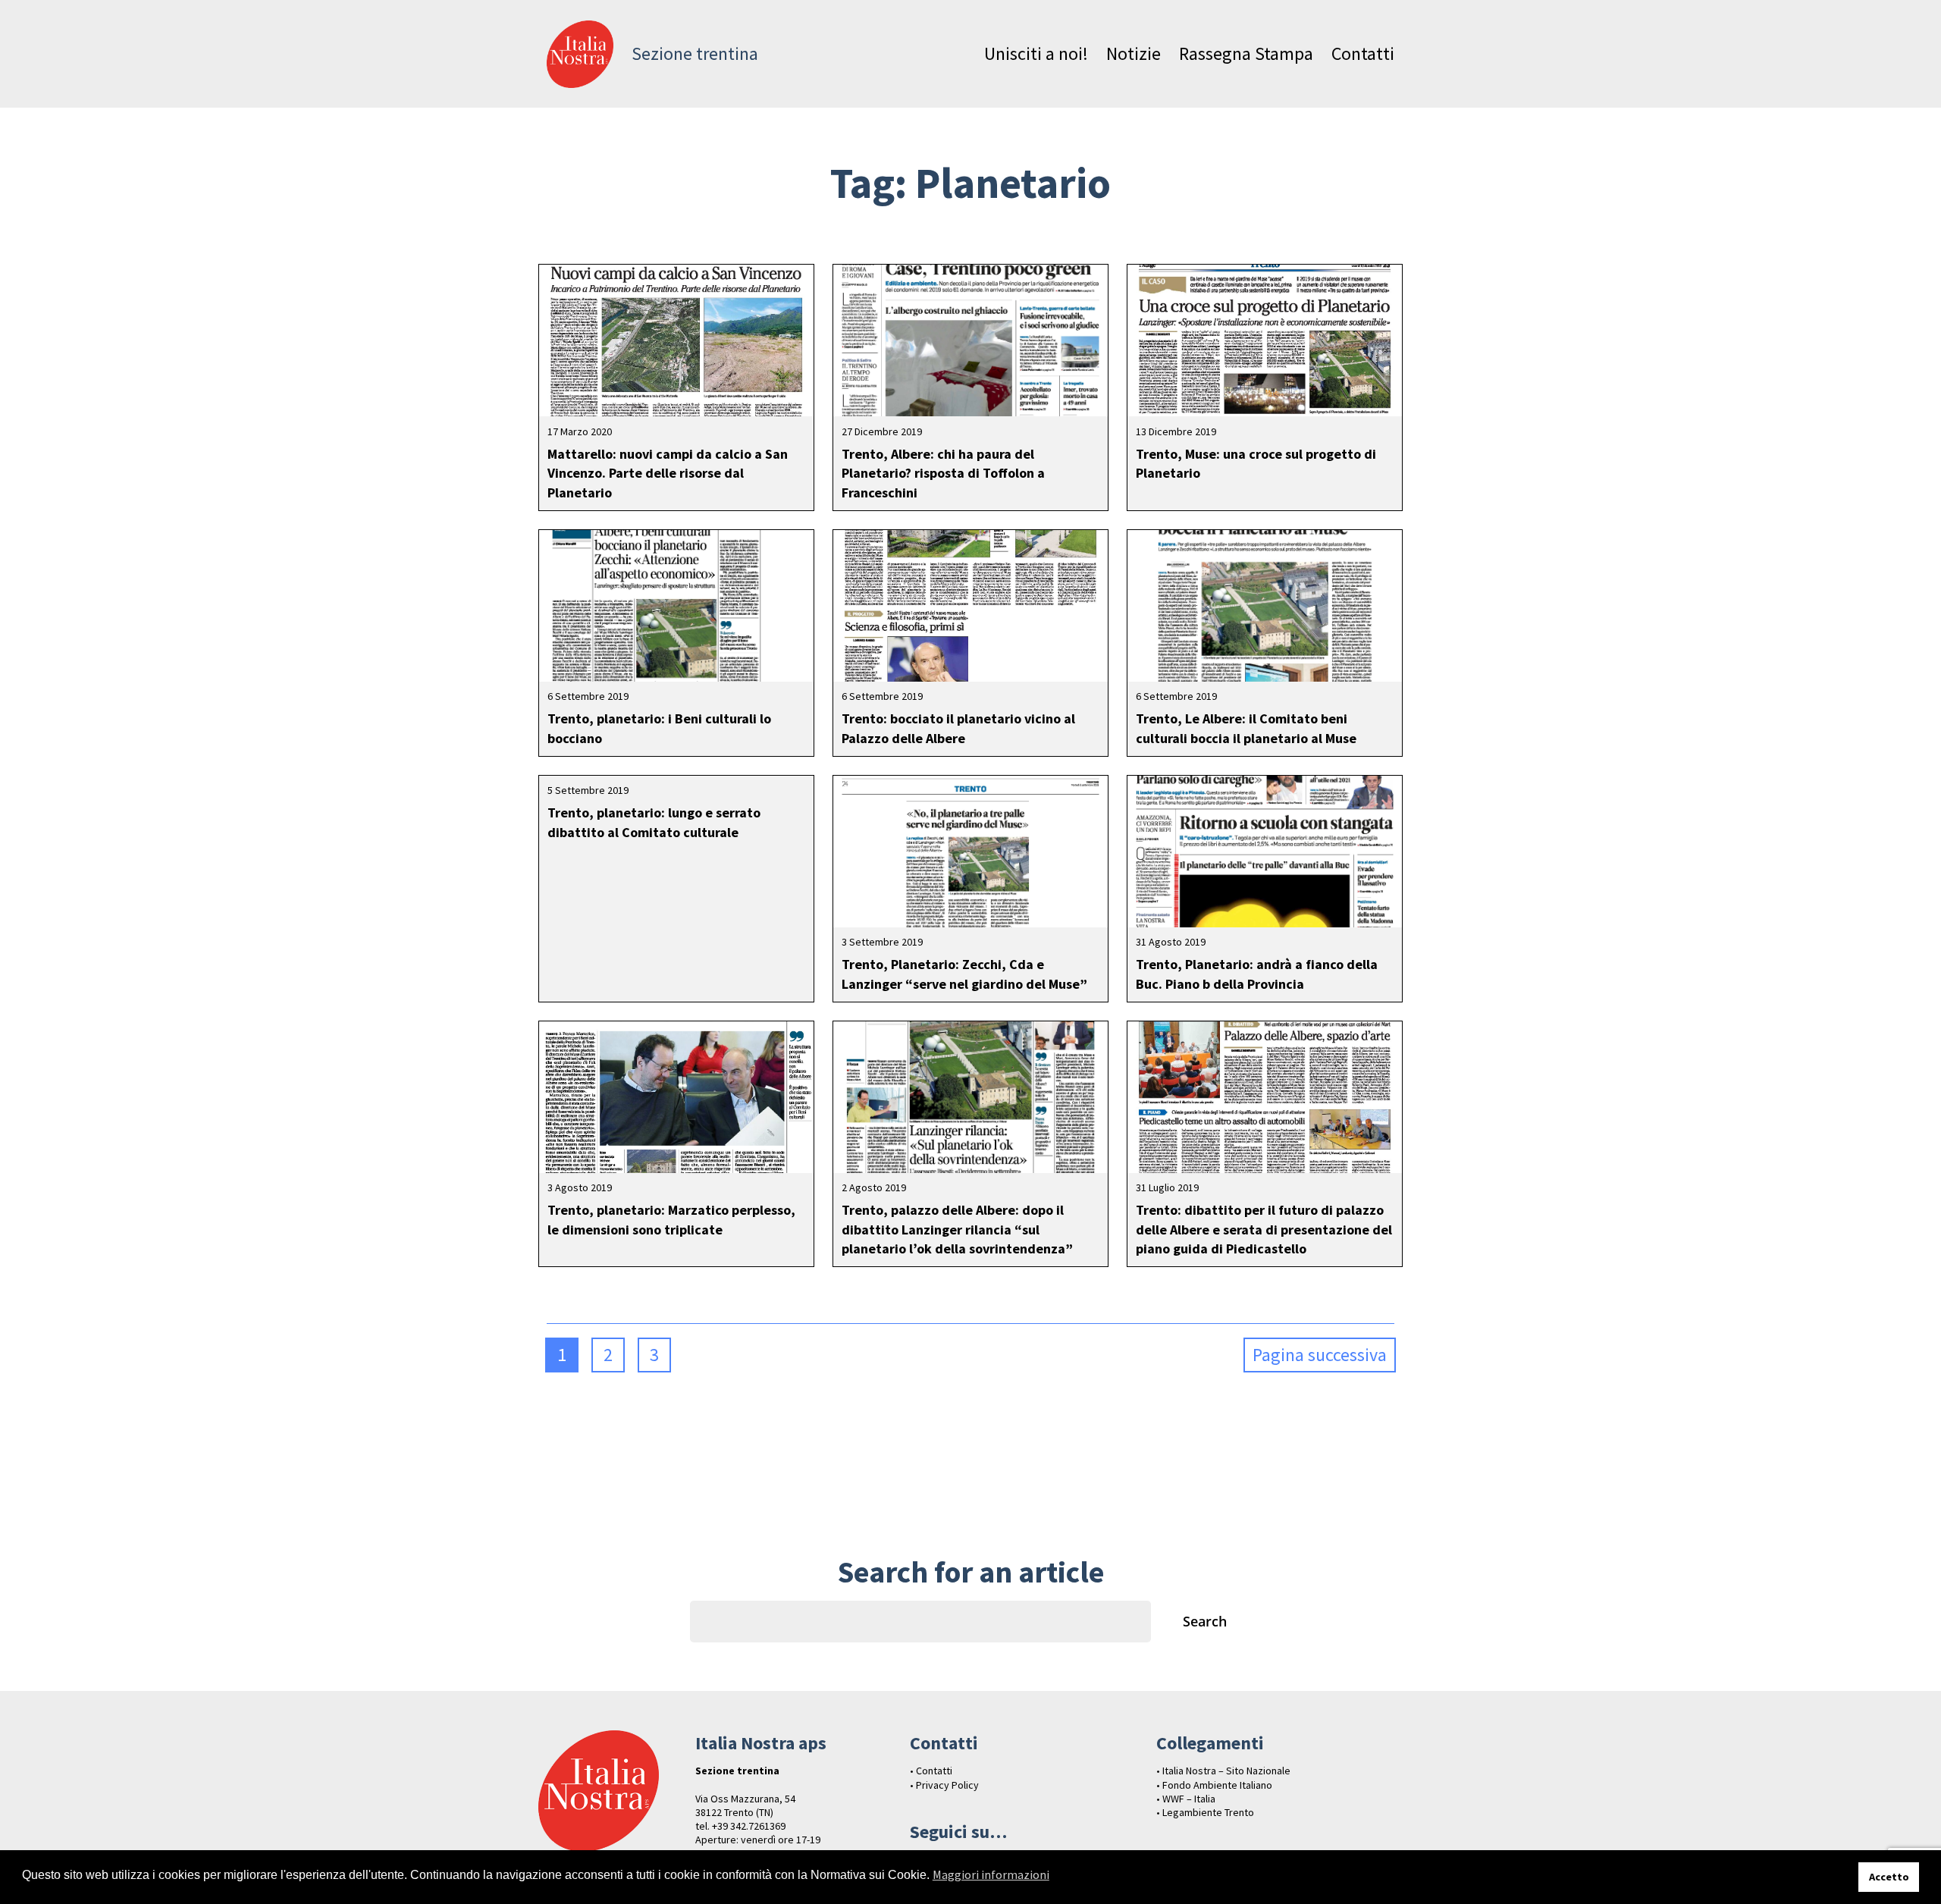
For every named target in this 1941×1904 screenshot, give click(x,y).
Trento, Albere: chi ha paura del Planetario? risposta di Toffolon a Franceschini (943, 473)
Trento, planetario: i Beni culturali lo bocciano (659, 728)
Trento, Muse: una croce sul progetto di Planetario (1256, 463)
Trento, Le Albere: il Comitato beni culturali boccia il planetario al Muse (1246, 728)
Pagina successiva (1320, 1355)
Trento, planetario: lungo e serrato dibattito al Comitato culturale (654, 822)
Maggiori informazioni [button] (991, 1874)
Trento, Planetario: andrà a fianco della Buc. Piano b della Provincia (1257, 974)
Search (1205, 1621)
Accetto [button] (1889, 1877)
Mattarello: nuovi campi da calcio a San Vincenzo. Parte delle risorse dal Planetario (668, 473)
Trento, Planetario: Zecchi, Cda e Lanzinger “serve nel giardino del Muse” (964, 974)
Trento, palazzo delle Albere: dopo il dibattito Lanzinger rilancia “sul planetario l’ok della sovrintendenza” (957, 1229)
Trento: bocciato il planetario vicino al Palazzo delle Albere (958, 728)
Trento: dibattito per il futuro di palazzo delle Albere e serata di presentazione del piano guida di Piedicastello (1264, 1229)
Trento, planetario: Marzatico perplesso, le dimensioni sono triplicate (671, 1219)
